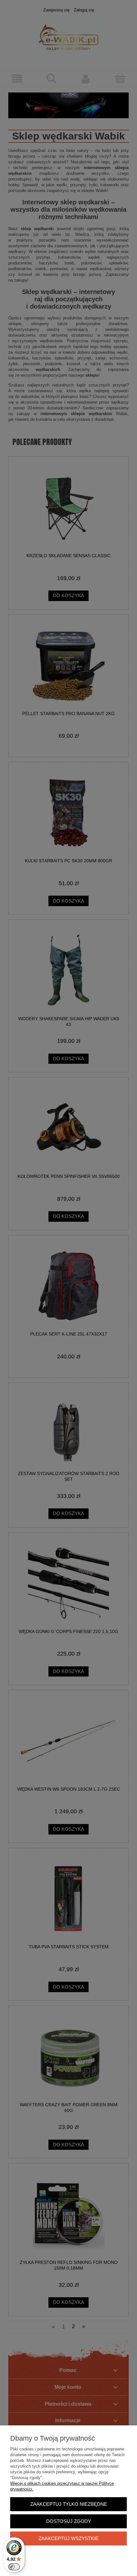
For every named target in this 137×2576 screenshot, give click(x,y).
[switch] (14, 2567)
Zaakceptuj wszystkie (68, 2538)
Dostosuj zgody (69, 2521)
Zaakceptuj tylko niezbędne (69, 2504)
